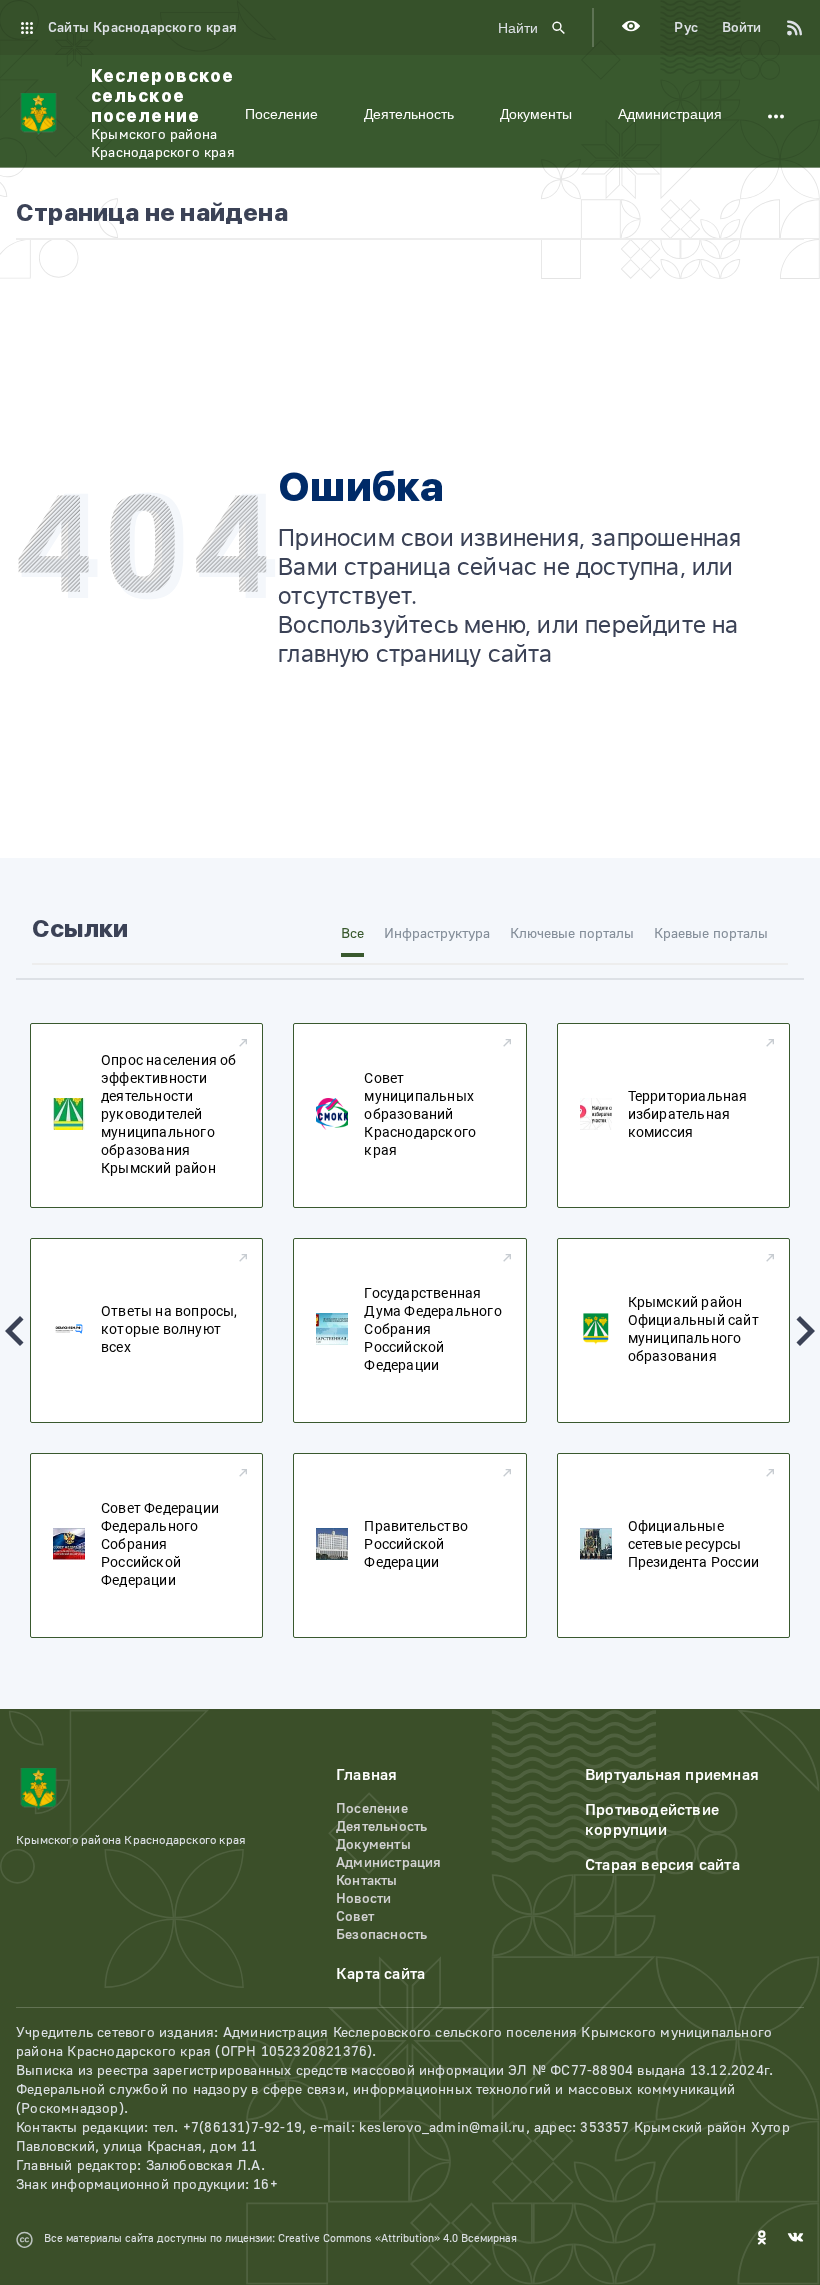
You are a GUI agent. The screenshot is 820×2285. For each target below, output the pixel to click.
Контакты (367, 1881)
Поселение (281, 114)
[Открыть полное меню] (776, 114)
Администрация (670, 114)
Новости (363, 1899)
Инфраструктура (437, 934)
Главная (366, 1775)
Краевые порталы (711, 934)
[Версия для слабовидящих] (631, 28)
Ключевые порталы (572, 934)
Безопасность (381, 1935)
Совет (355, 1917)
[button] (15, 1331)
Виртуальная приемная (672, 1775)
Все (352, 934)
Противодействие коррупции (652, 1820)
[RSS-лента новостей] (783, 28)
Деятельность (409, 114)
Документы (536, 114)
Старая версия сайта (662, 1865)
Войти (741, 28)
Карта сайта (380, 1974)
